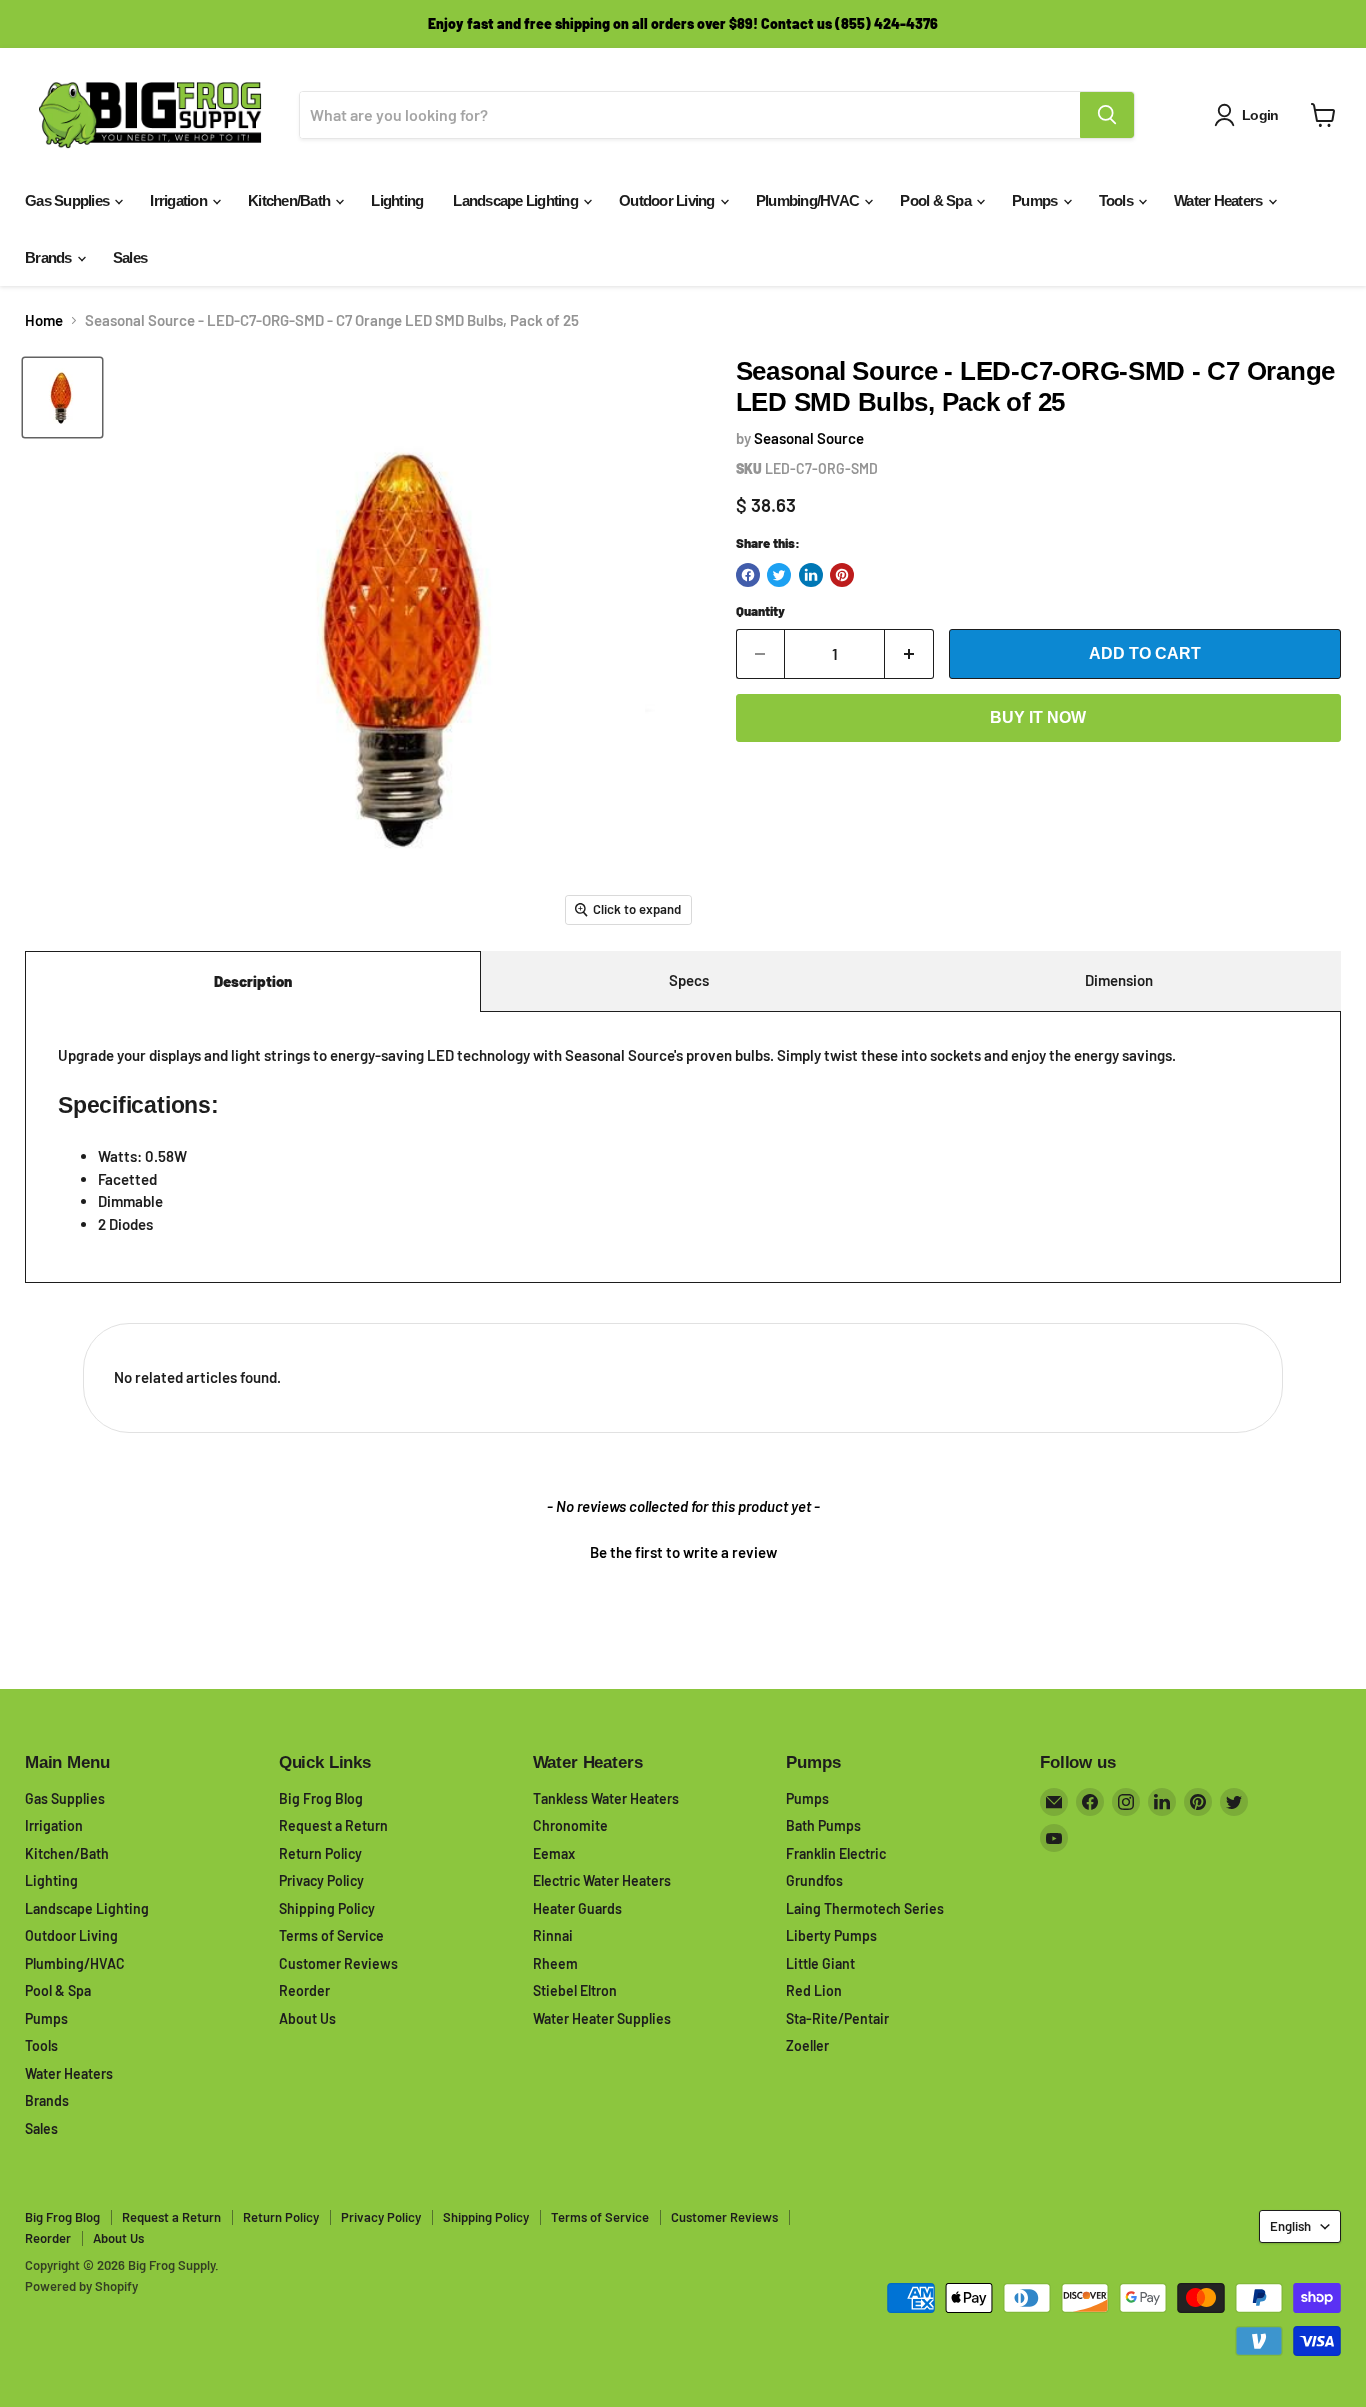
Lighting (397, 200)
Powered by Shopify (81, 2286)
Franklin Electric (836, 1853)
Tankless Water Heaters (606, 1798)
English (1290, 2226)
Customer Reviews (338, 1963)
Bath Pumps (823, 1825)
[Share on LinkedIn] (811, 575)
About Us (307, 2018)
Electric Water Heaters (602, 1880)
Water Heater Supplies (602, 2018)
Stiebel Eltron (575, 1990)
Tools (1118, 200)
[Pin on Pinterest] (842, 575)
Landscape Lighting (517, 200)
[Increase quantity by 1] (909, 654)
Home (44, 320)
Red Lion (814, 1990)
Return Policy (320, 1853)
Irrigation (180, 200)
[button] (683, 1550)
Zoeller (807, 2045)
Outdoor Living (668, 200)
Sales (130, 257)
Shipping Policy (327, 1908)
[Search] (1107, 115)
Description (253, 981)
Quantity (760, 611)
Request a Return (333, 1825)
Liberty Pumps (831, 1935)
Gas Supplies (68, 200)
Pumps (1036, 200)
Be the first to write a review (683, 1552)
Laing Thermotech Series (865, 1908)
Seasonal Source (809, 438)
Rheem (555, 1963)
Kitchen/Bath (290, 200)
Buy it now (1038, 717)
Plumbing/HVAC (809, 200)
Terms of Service (331, 1935)
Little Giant (820, 1963)
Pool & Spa (937, 200)
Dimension (1119, 980)
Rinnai (553, 1935)
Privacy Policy (321, 1880)
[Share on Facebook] (748, 575)
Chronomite (570, 1825)
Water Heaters (1220, 200)
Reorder (304, 1990)
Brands (50, 257)
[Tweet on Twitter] (779, 575)
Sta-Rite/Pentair (837, 2018)
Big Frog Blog (321, 1798)
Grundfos (814, 1880)
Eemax (554, 1853)
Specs (689, 980)
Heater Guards (577, 1908)
